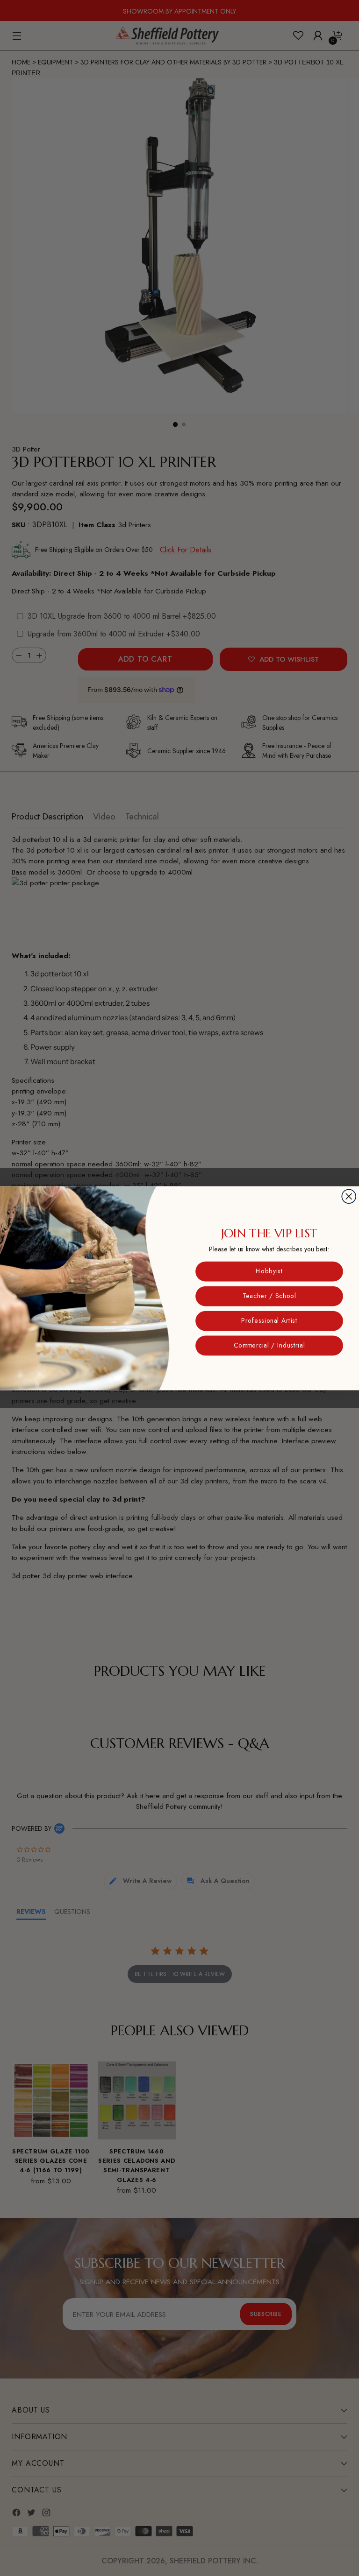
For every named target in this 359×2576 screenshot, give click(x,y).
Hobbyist (269, 1271)
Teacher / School (269, 1296)
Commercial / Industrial (269, 1345)
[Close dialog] (349, 1196)
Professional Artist (269, 1320)
